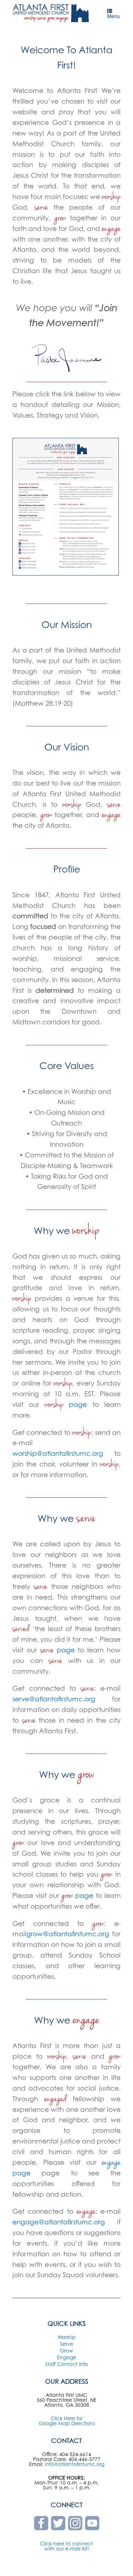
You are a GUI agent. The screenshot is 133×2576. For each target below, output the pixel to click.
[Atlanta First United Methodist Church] (51, 13)
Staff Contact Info (66, 2364)
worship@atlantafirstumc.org (58, 1453)
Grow (66, 2351)
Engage (67, 2357)
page (66, 1404)
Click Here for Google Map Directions (67, 2421)
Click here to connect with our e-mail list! (66, 2546)
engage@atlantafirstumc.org (59, 2222)
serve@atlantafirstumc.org (54, 1699)
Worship (67, 2337)
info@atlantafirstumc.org (75, 2464)
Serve (66, 2344)
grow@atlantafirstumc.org (68, 1934)
